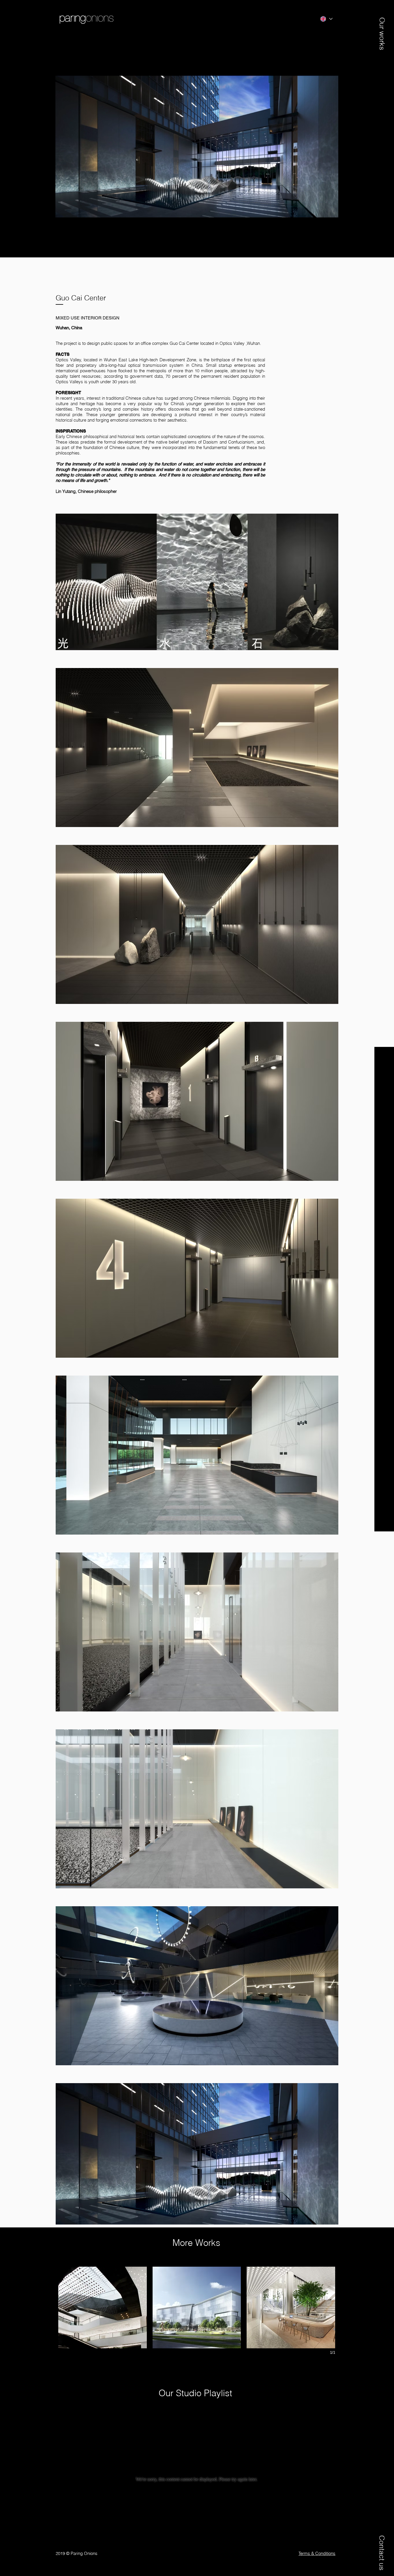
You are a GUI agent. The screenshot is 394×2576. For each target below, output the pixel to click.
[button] (382, 28)
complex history (138, 409)
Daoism (210, 442)
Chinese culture (140, 398)
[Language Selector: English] (326, 19)
